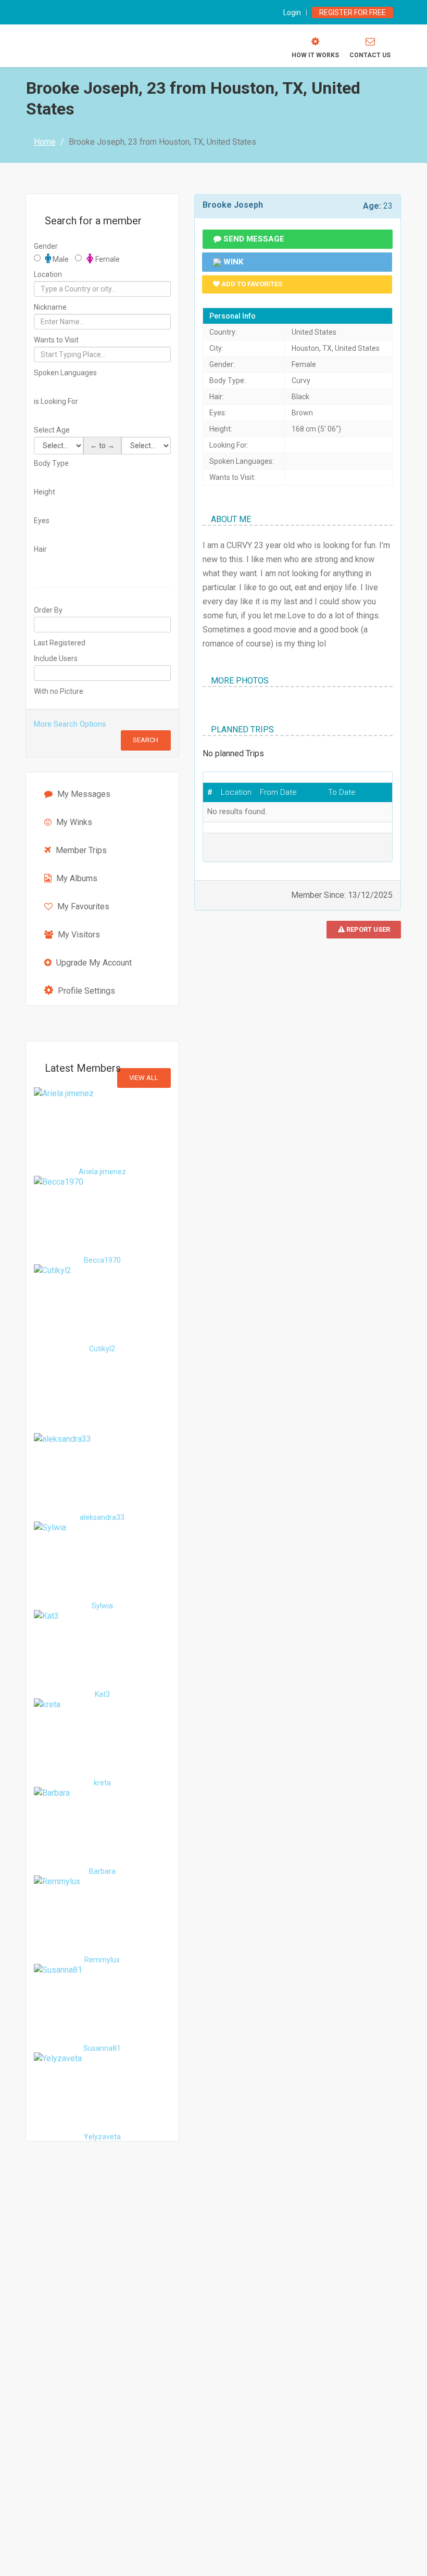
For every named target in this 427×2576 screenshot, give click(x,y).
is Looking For (56, 401)
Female (107, 259)
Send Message (253, 239)
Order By (48, 610)
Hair (40, 549)
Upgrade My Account (93, 963)
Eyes (42, 521)
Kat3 (102, 1694)
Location (48, 274)
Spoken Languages (65, 373)
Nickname (50, 307)
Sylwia (102, 1606)
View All (144, 1078)
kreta (102, 1783)
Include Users (56, 658)
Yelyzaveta (102, 2137)
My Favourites (82, 906)
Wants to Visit (56, 340)
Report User (367, 929)
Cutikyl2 (102, 1349)
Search (146, 740)
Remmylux (102, 1960)
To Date (342, 792)
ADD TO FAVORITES (251, 284)
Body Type (51, 463)
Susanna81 (102, 2048)
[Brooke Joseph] (203, 706)
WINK (232, 262)
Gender (46, 246)
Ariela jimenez (102, 1172)
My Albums (76, 878)
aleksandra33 (102, 1517)
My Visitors (78, 935)
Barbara (102, 1871)
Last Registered (60, 643)
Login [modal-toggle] (292, 12)
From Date (278, 792)
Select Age (52, 430)
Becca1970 (102, 1260)
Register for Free (353, 12)
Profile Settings (85, 991)
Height (45, 492)
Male (60, 259)
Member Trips (80, 850)
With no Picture (59, 691)
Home (45, 142)
